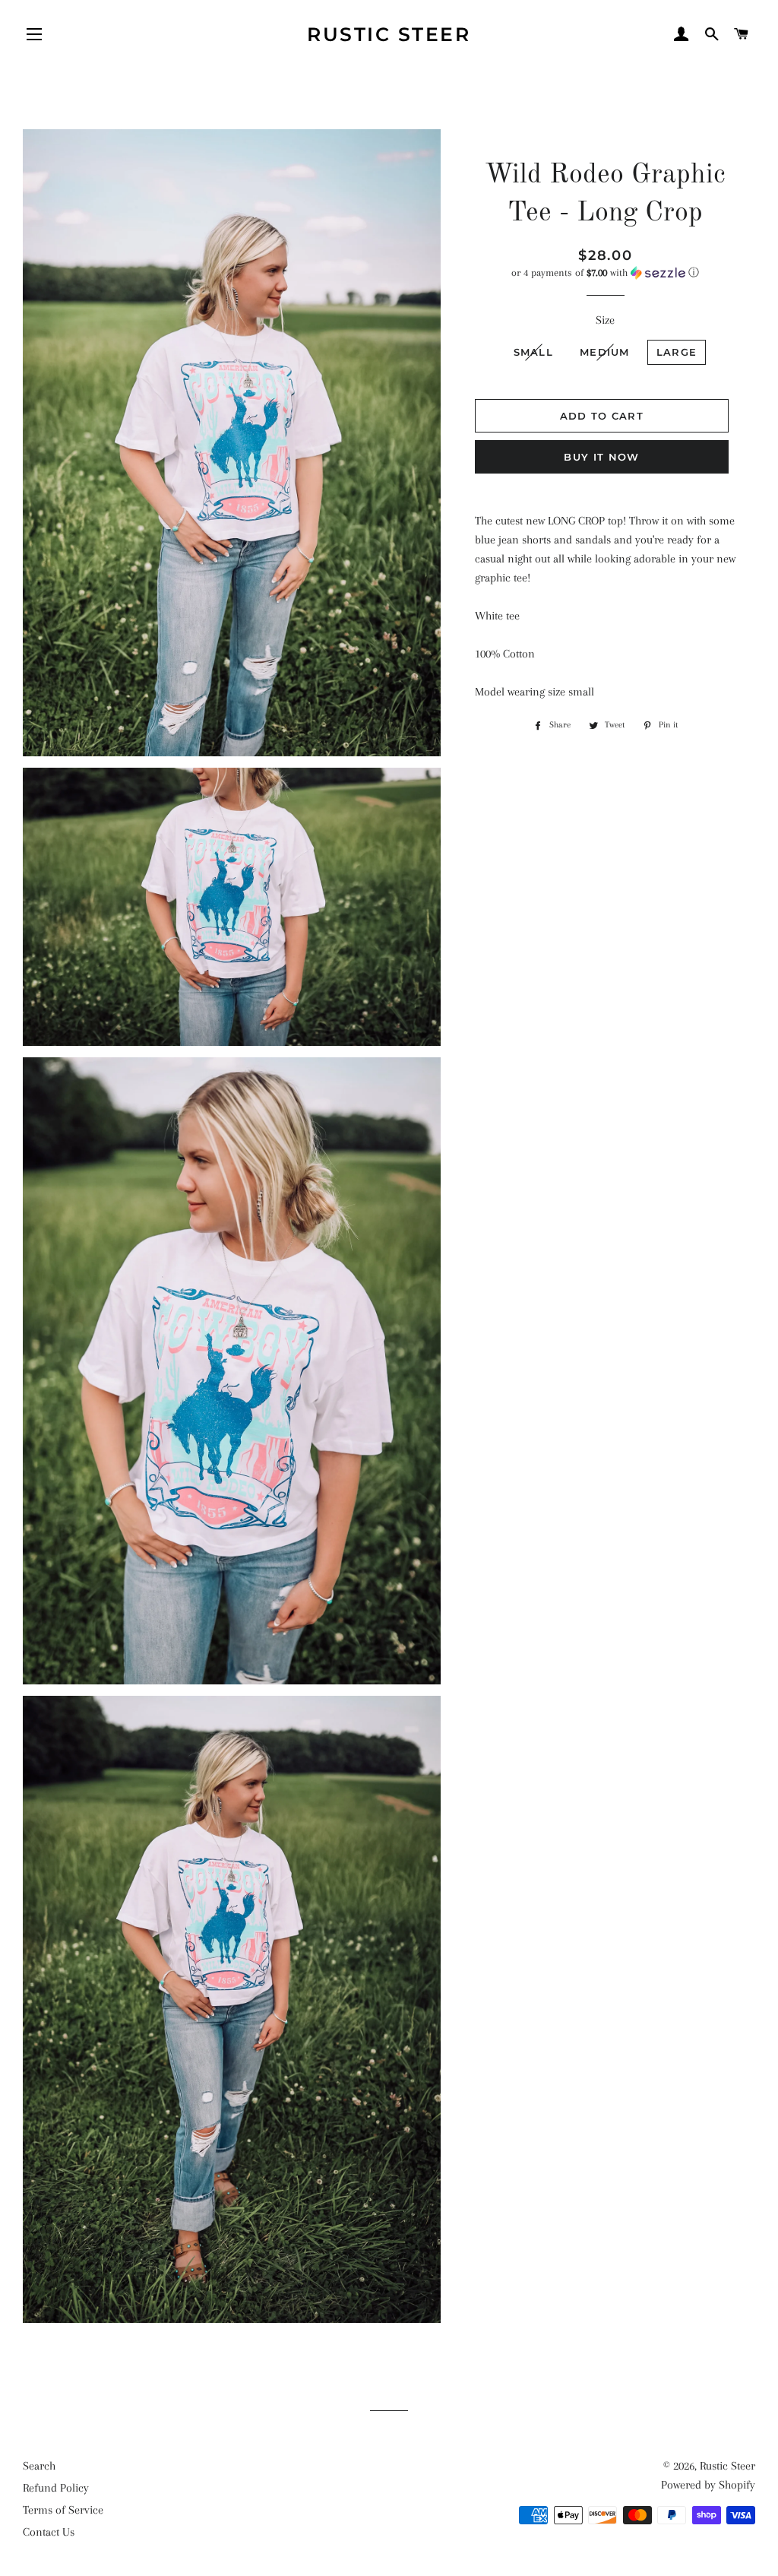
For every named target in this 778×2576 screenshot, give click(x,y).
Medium (605, 352)
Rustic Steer (389, 34)
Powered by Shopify (708, 2485)
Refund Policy (56, 2488)
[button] (606, 273)
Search (39, 2466)
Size (605, 320)
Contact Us (49, 2532)
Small (534, 352)
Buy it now (601, 457)
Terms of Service (63, 2510)
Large (677, 352)
